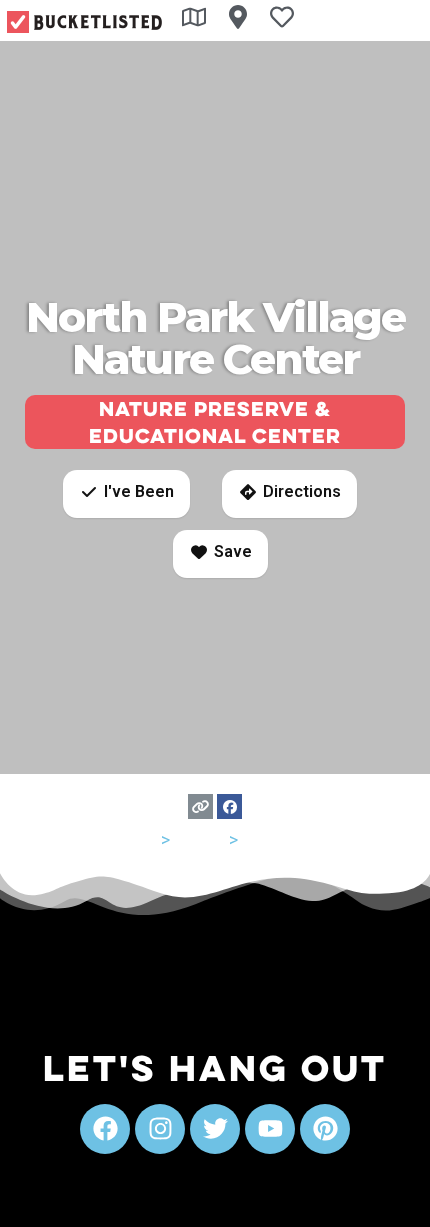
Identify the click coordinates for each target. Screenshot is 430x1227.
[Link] (200, 806)
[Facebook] (229, 806)
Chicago (274, 839)
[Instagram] (160, 1129)
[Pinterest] (325, 1129)
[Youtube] (270, 1129)
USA (140, 839)
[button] (126, 494)
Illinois (199, 839)
